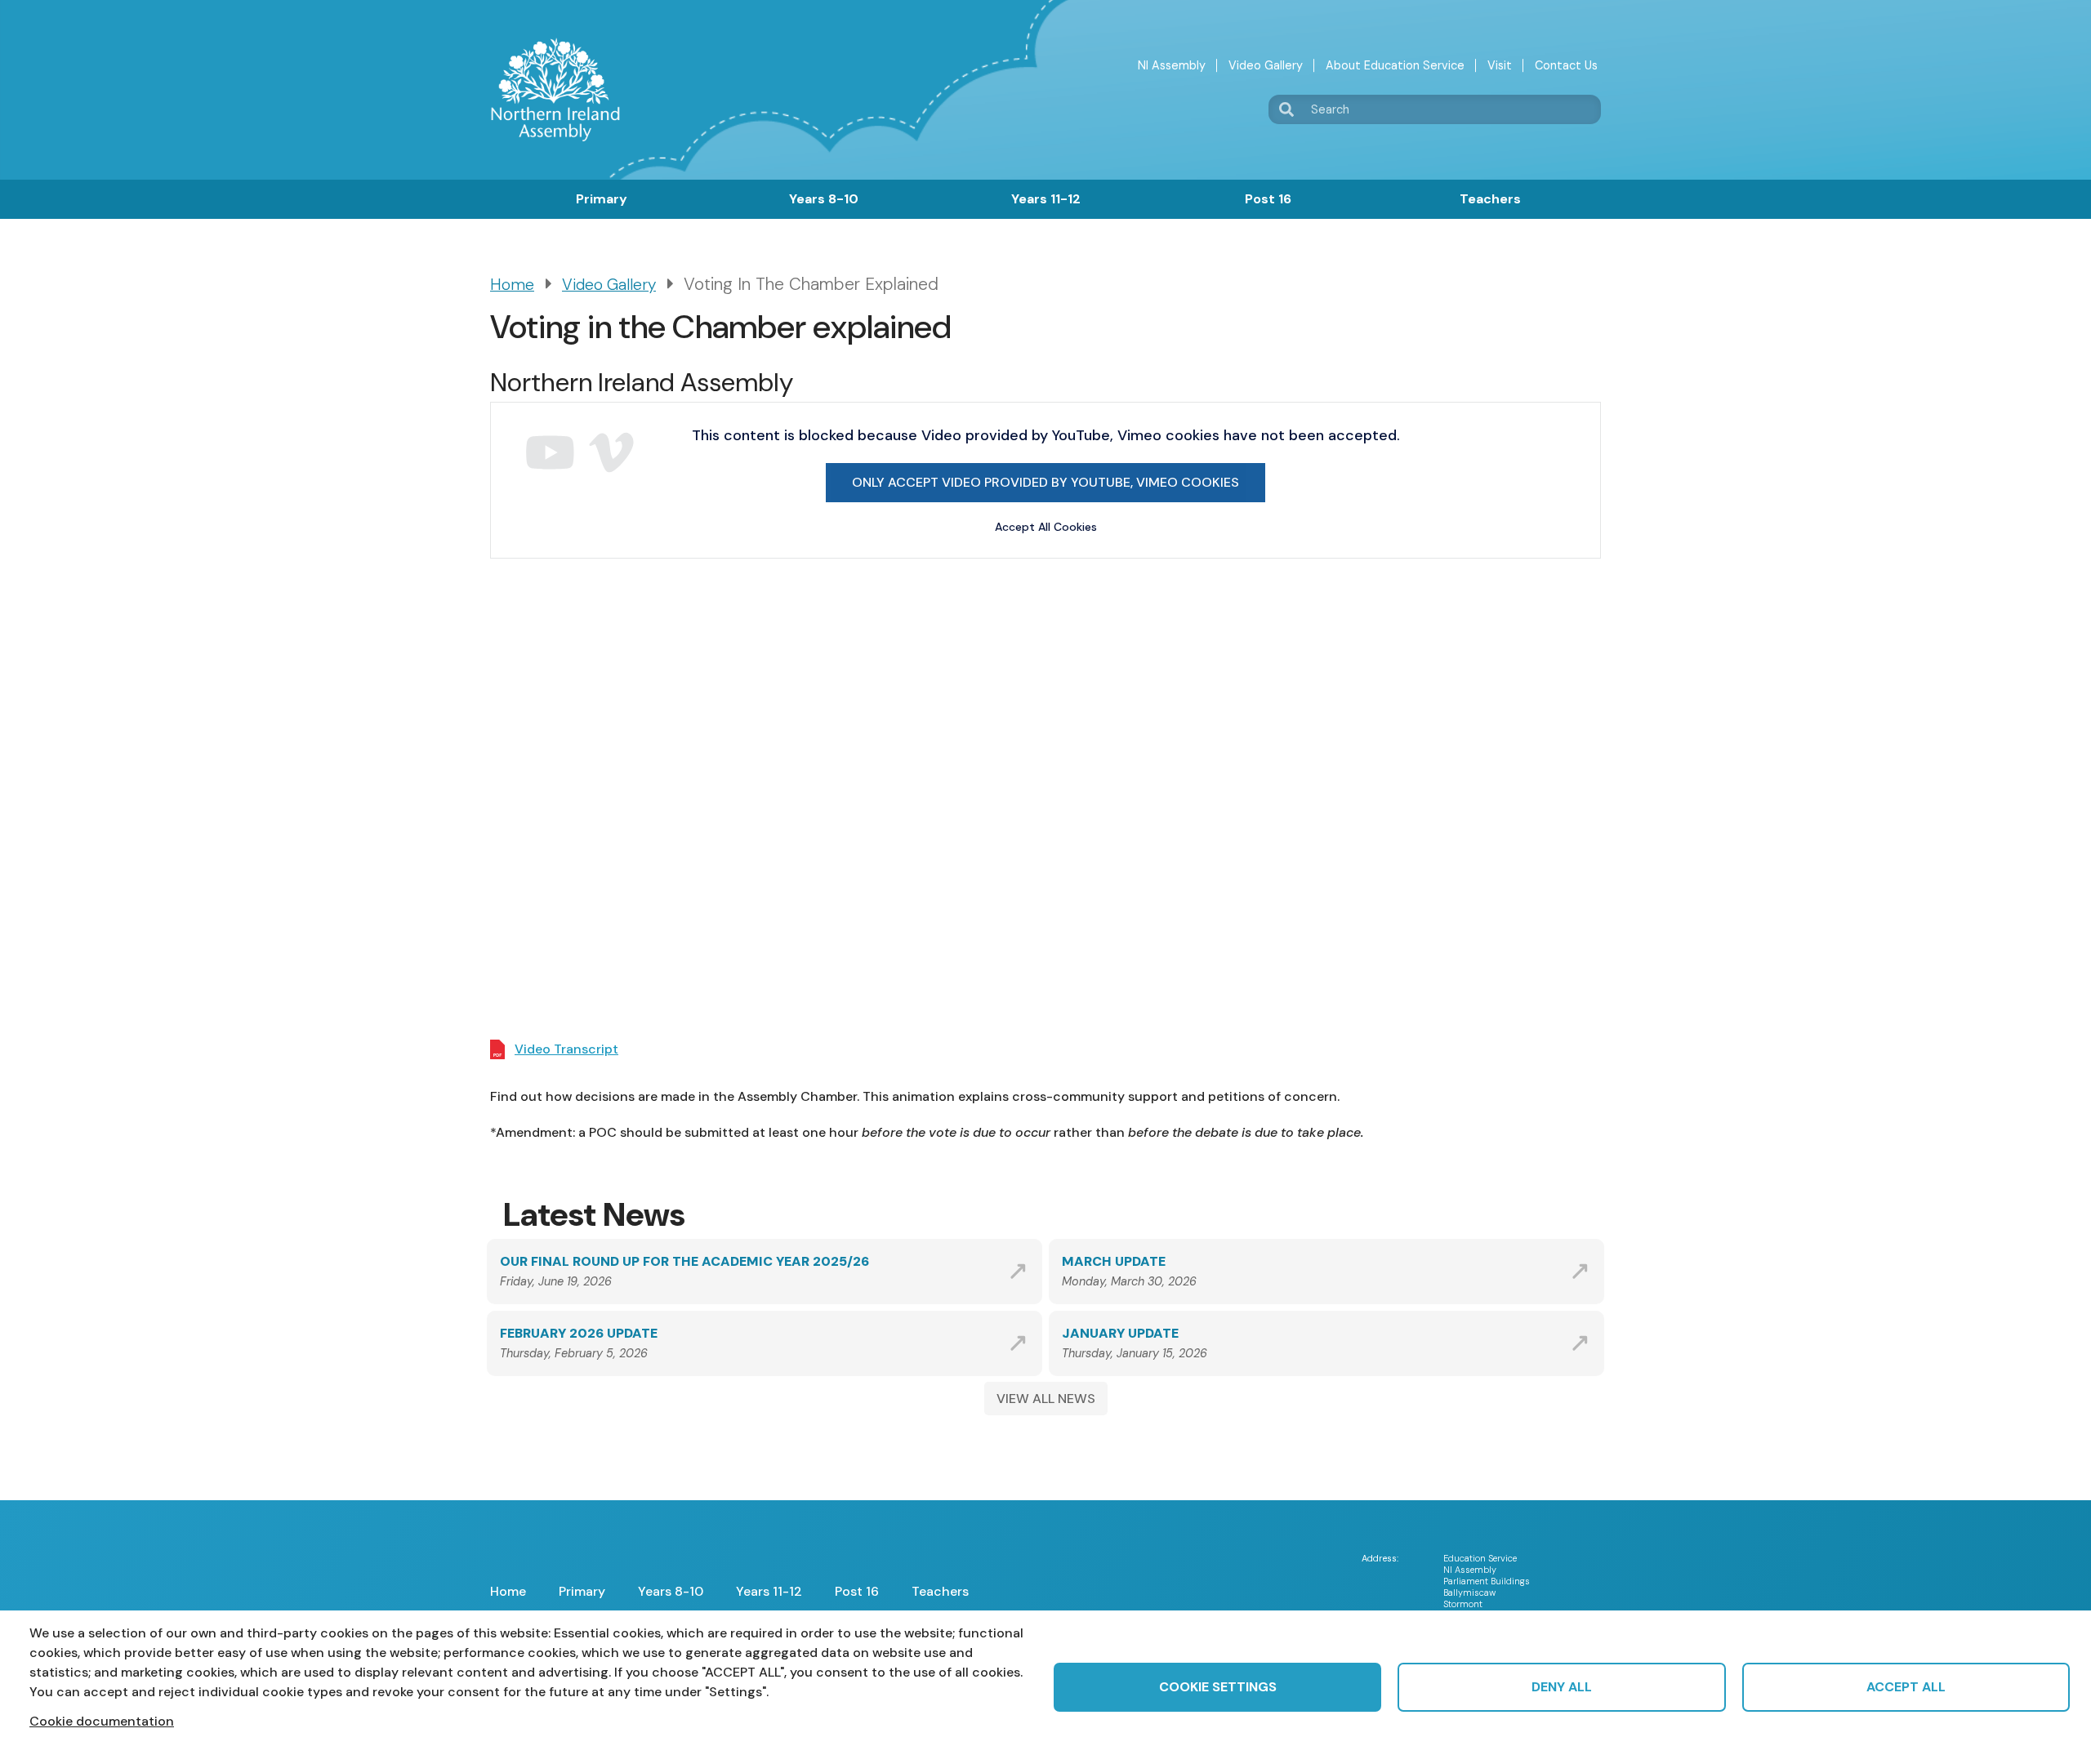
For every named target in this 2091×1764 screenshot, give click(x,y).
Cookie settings (1218, 1687)
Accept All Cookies (1046, 527)
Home (512, 285)
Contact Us (1566, 65)
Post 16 (1268, 199)
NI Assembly (1172, 65)
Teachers (1490, 199)
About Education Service (1395, 65)
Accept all (1906, 1687)
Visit (1500, 65)
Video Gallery (1266, 65)
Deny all (1562, 1687)
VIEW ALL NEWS (1046, 1399)
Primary (602, 199)
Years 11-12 (1046, 199)
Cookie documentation (102, 1721)
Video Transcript (566, 1049)
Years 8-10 (824, 199)
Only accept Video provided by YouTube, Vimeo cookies (1045, 482)
